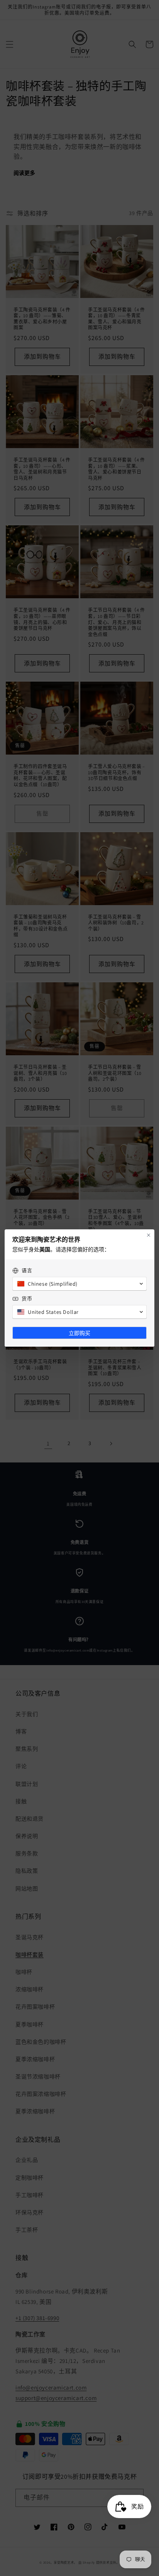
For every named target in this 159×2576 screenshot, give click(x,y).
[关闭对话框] (149, 1235)
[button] (79, 1284)
